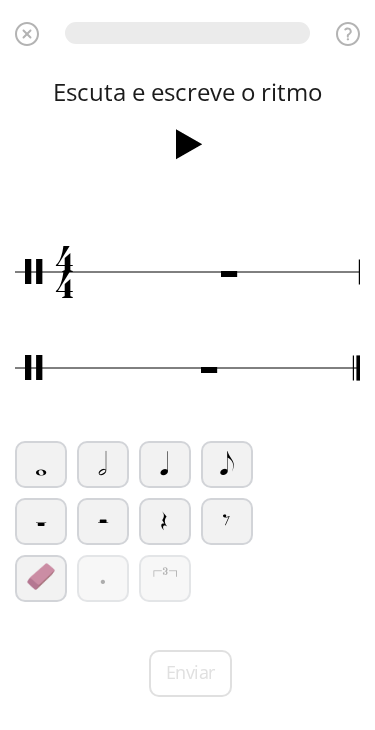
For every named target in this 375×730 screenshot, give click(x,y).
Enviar (190, 672)
